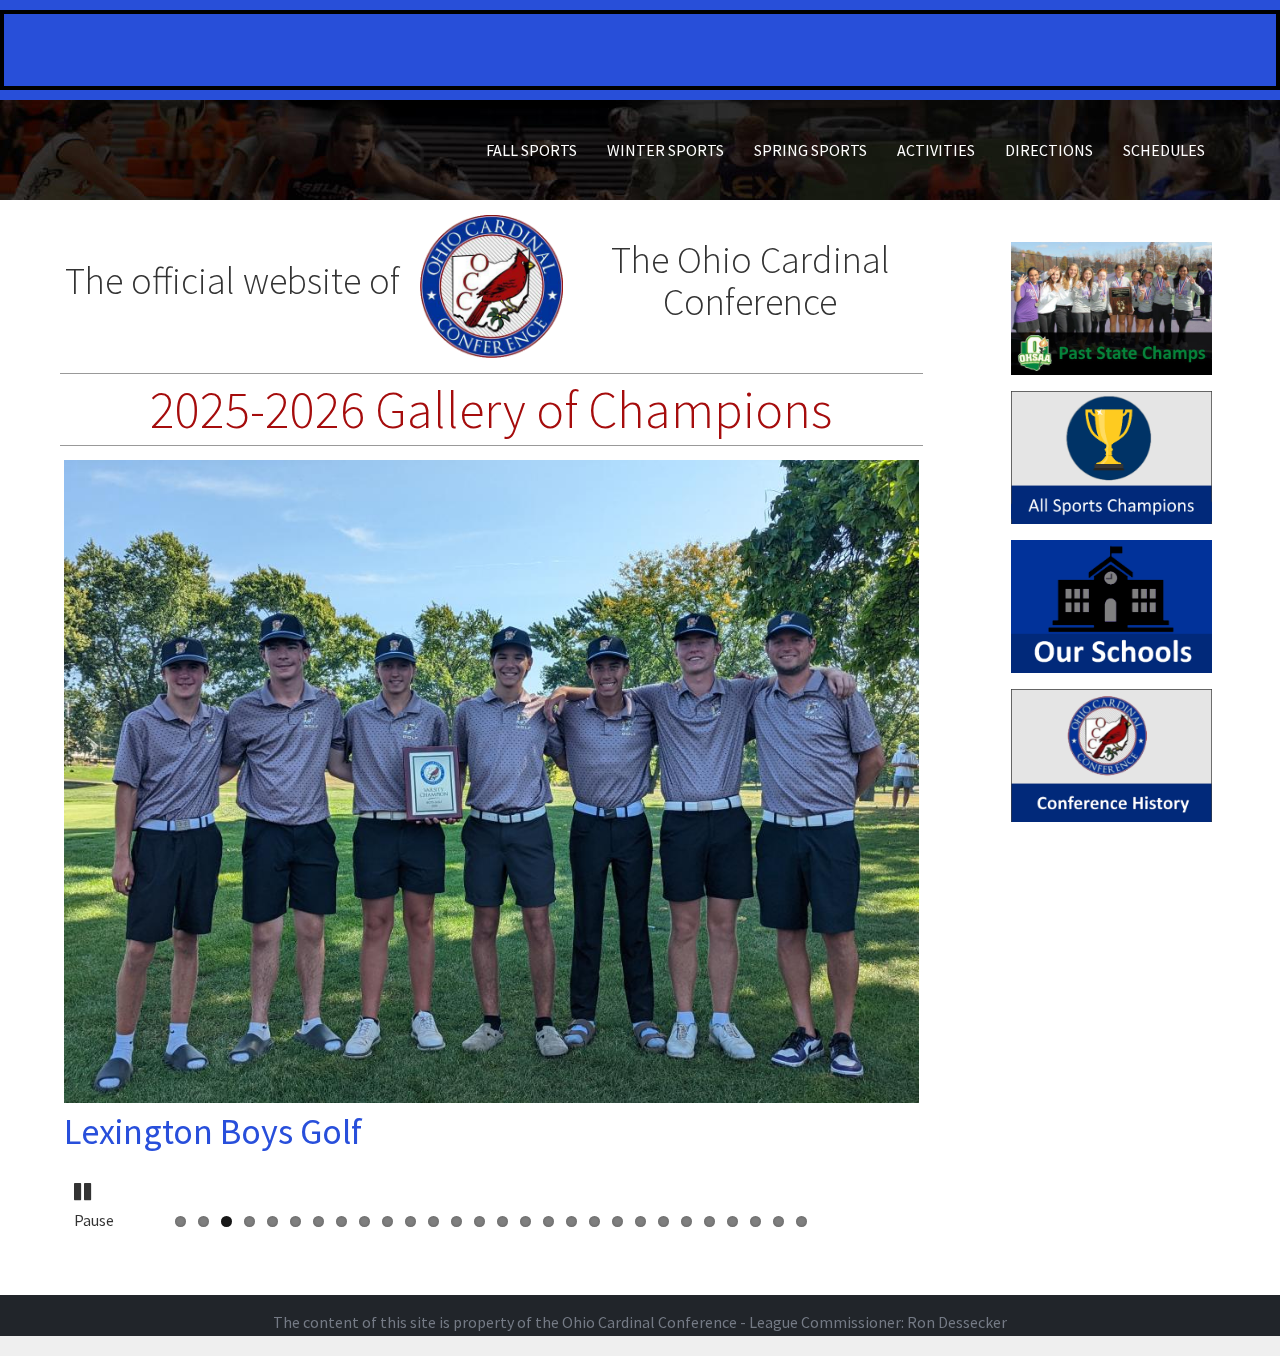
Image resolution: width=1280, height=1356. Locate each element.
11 (410, 1221)
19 (594, 1221)
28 (801, 1221)
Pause (84, 1186)
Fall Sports (531, 150)
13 (456, 1221)
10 (387, 1221)
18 (571, 1221)
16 (525, 1221)
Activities (936, 150)
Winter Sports (665, 150)
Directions (1049, 150)
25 (732, 1221)
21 (640, 1221)
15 (502, 1221)
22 (663, 1221)
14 (479, 1221)
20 (617, 1221)
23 (686, 1221)
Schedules (1164, 150)
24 (709, 1221)
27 (778, 1221)
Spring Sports (810, 150)
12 (433, 1221)
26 (755, 1221)
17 (548, 1221)
